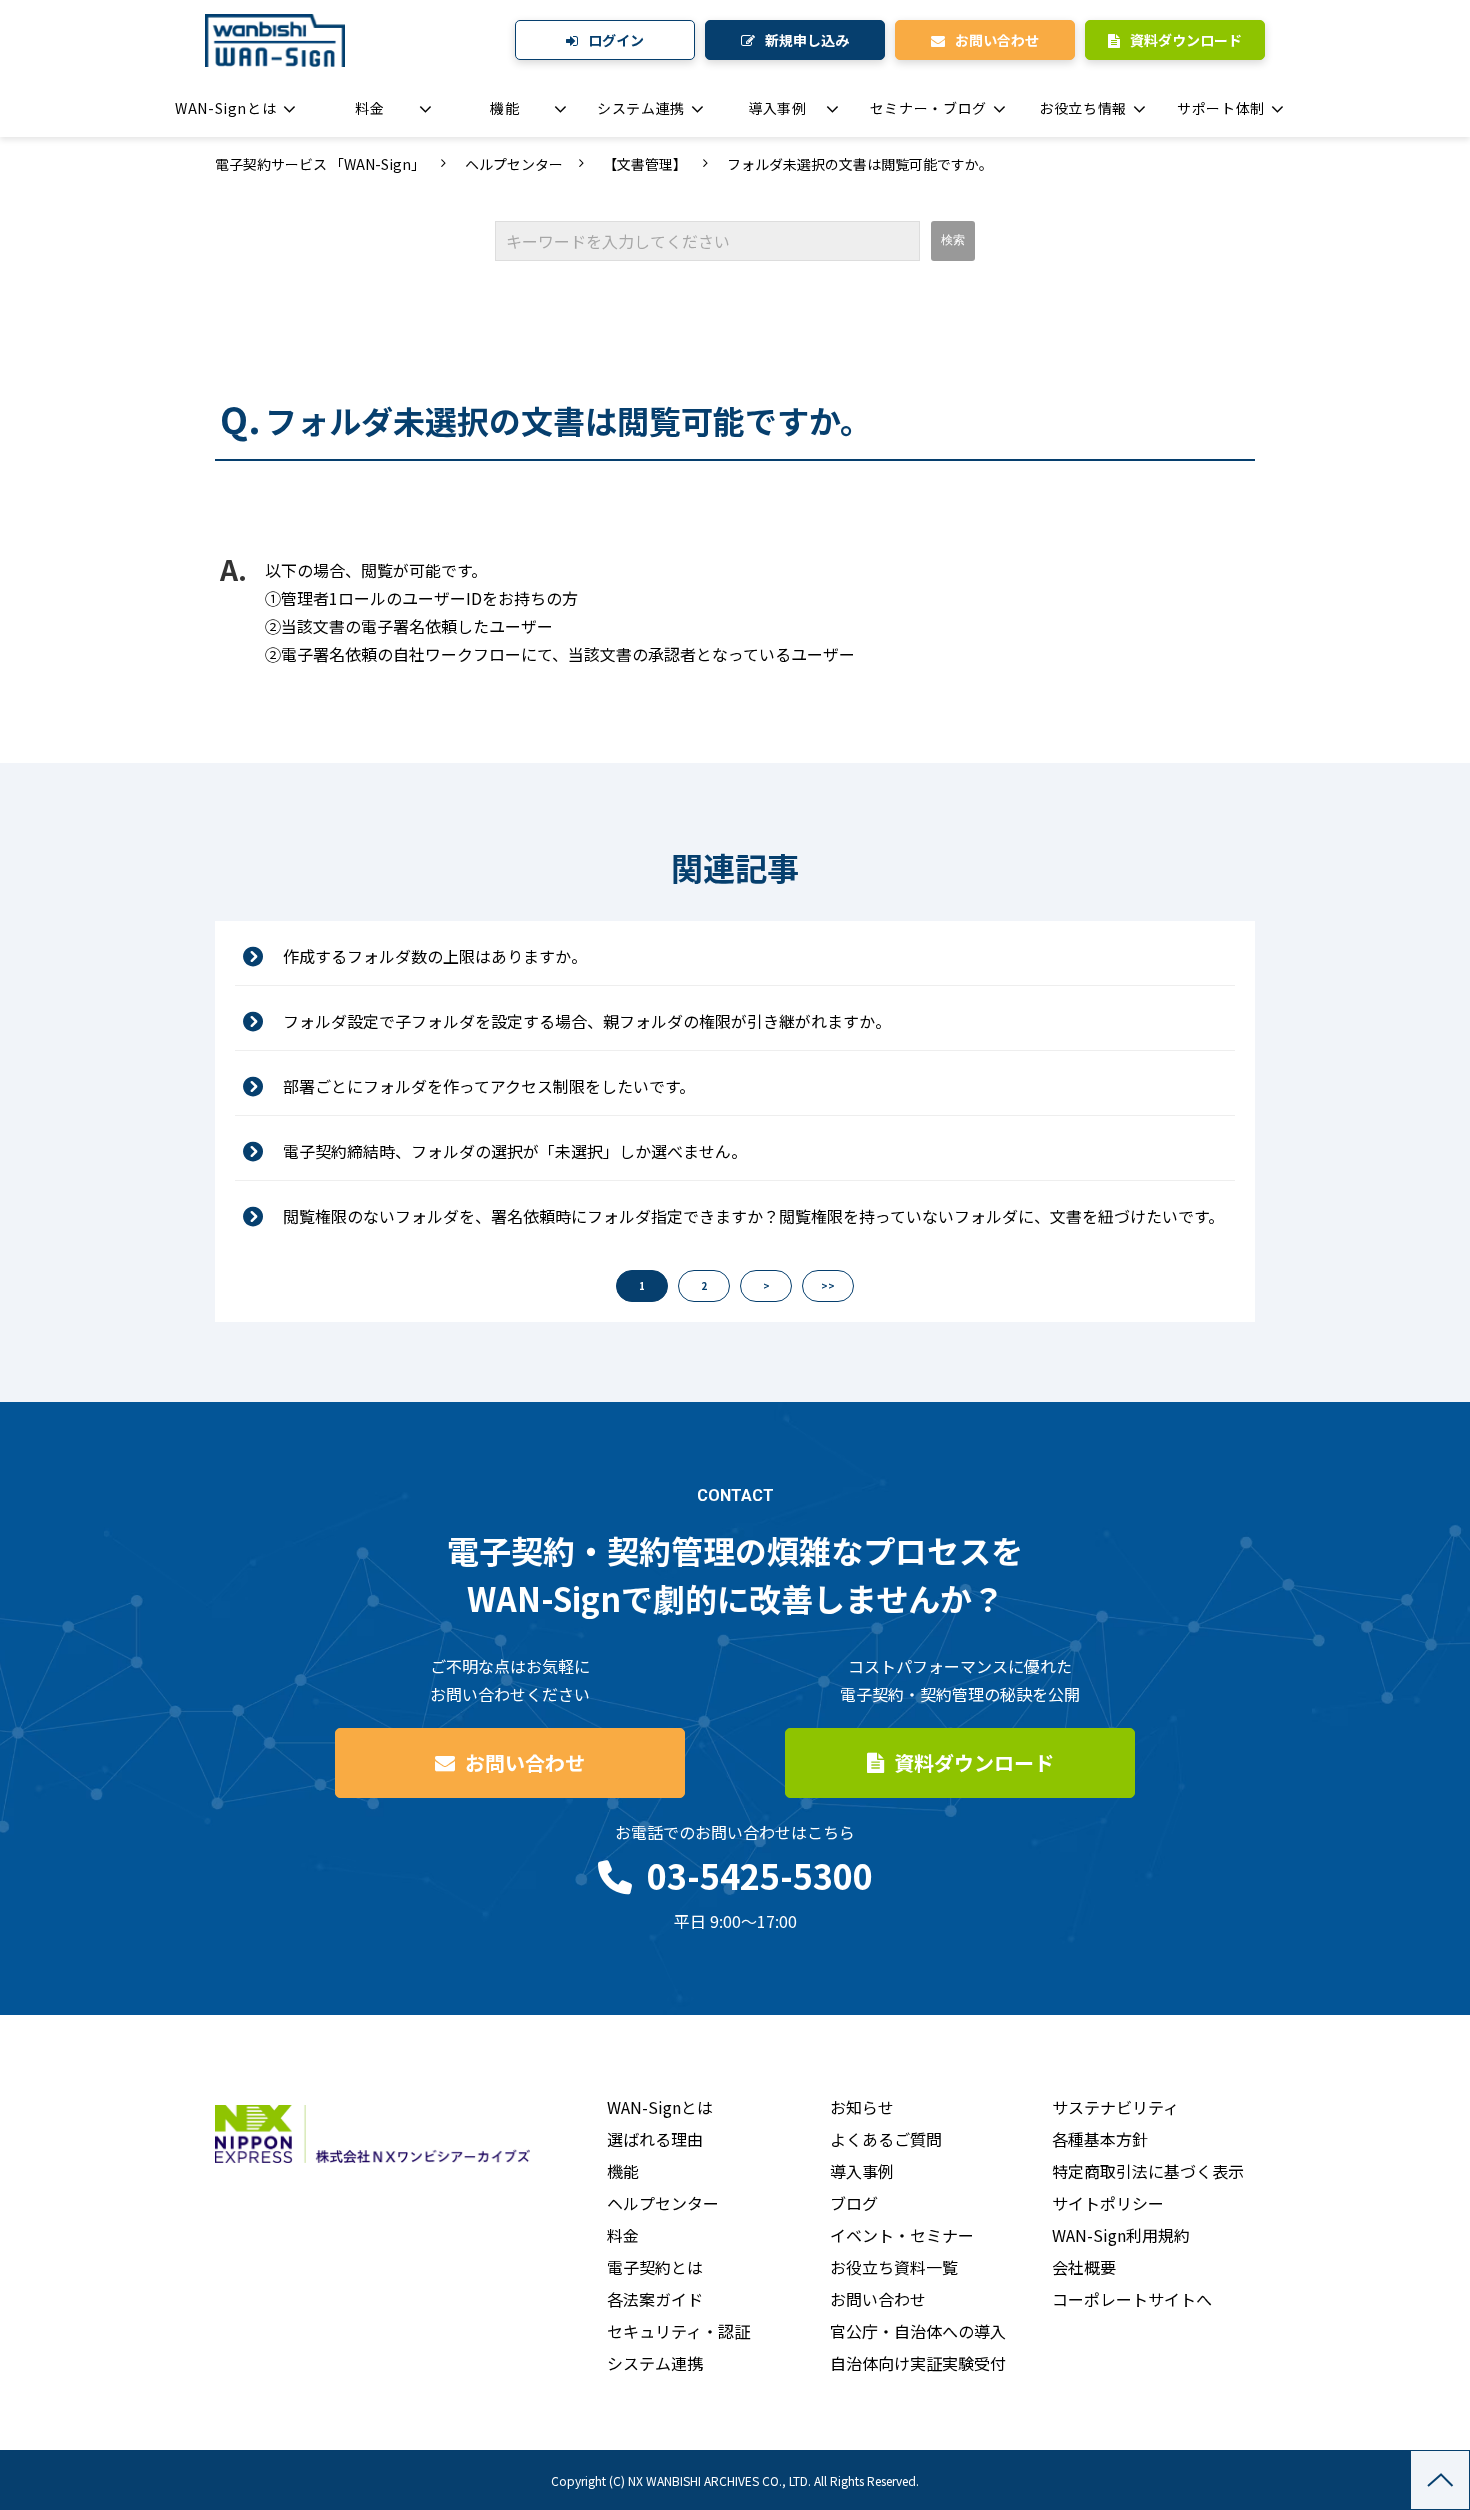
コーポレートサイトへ (1132, 2299)
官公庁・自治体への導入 (918, 2331)
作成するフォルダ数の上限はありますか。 (435, 956)
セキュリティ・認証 (678, 2331)
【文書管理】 (645, 164)
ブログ (854, 2203)
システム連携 (641, 108)
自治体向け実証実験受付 (918, 2363)
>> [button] (828, 1285)
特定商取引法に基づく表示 (1148, 2171)
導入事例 (777, 108)
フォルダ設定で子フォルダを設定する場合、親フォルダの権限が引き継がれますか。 (587, 1021)
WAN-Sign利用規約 (1121, 2235)
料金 (369, 108)
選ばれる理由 (655, 2139)
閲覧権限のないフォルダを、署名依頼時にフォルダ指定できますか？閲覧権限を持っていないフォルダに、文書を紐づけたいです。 (753, 1216)
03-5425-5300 (760, 1875)
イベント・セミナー (902, 2235)
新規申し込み (807, 40)
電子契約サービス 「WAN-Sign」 (320, 164)
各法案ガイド (655, 2299)
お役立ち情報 (1083, 108)
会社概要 (1084, 2267)
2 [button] (704, 1285)
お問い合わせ (997, 40)
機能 (504, 108)
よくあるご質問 (886, 2139)
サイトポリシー (1108, 2203)
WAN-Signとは (225, 108)
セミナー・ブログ (928, 108)
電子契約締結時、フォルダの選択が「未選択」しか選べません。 (515, 1151)
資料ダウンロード (1186, 40)
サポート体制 (1221, 108)
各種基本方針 (1100, 2139)
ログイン (616, 40)
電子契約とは (655, 2267)
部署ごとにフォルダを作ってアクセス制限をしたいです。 (489, 1086)
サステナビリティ (1115, 2107)
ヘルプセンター (514, 164)
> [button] (766, 1285)
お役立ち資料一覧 (894, 2267)
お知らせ (862, 2107)
